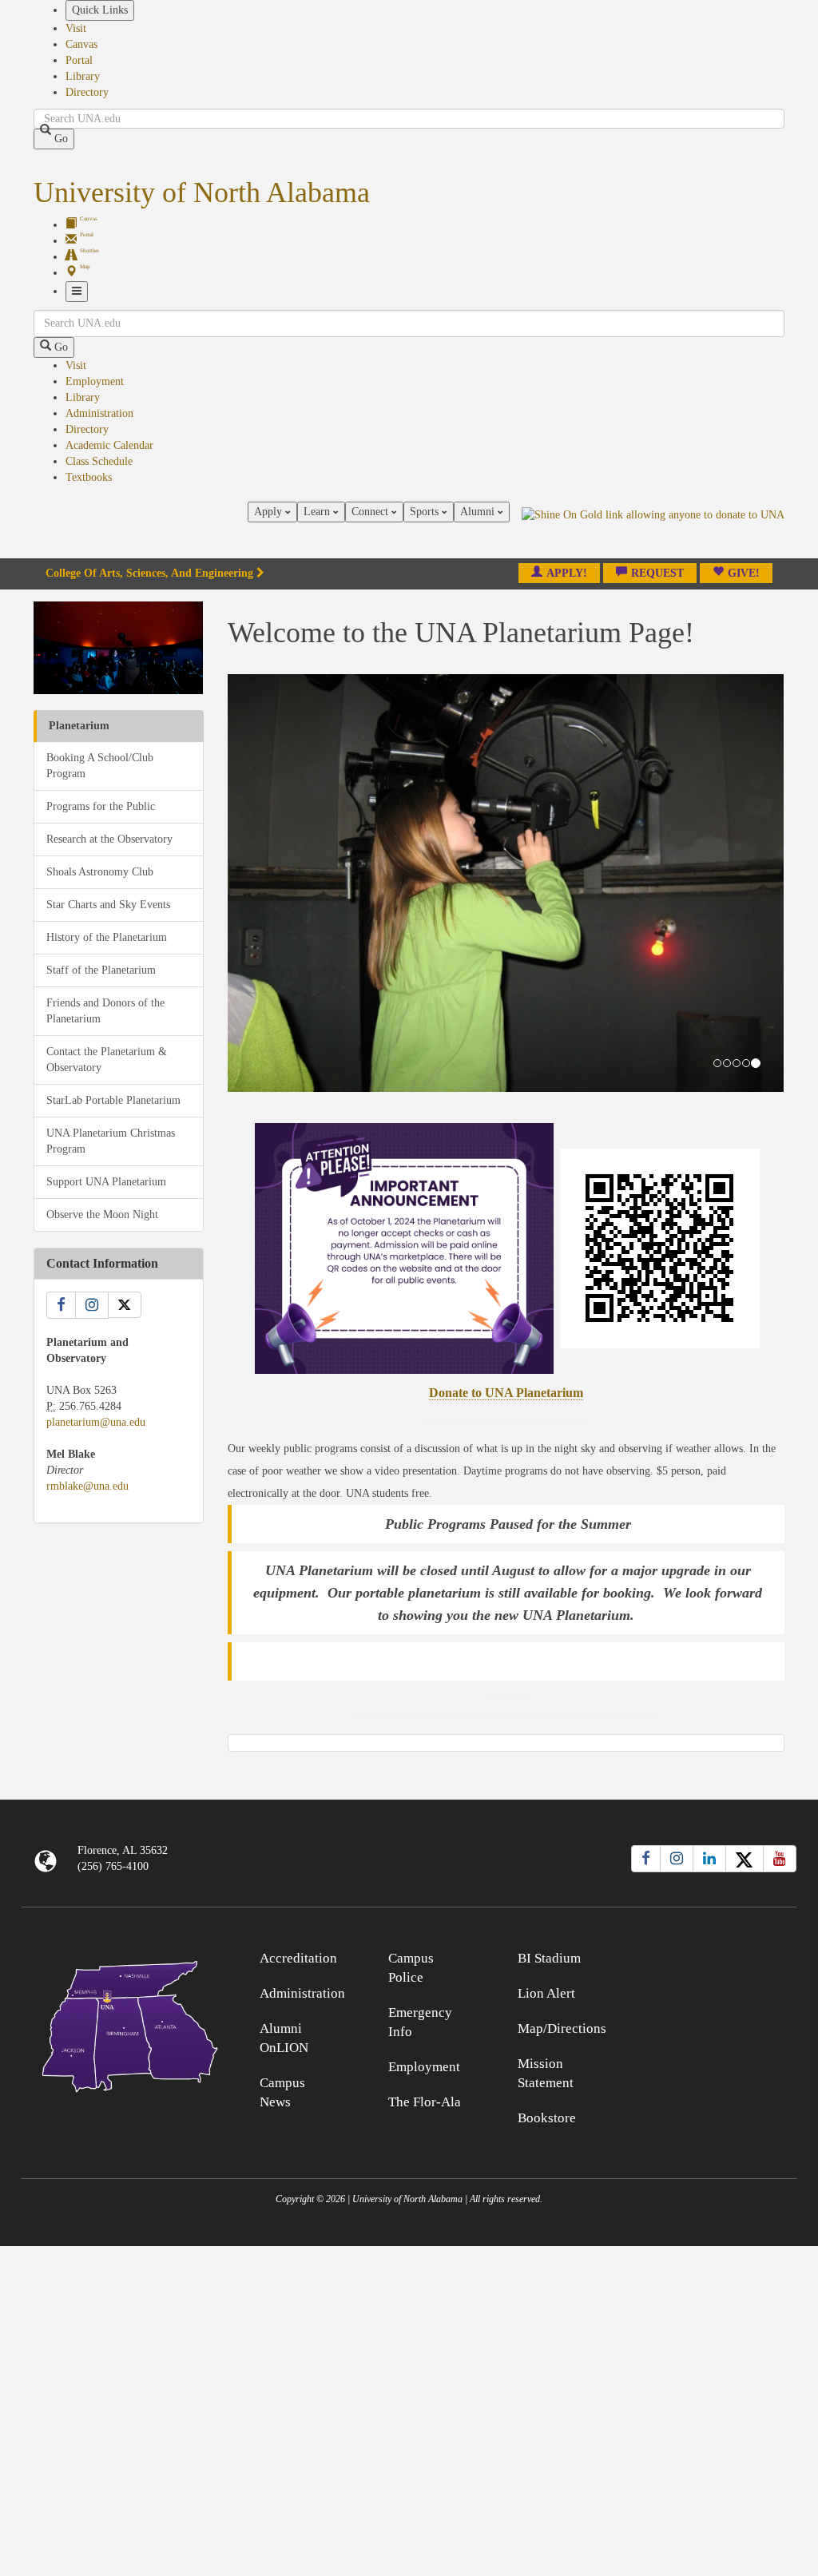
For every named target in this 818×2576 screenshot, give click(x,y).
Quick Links (100, 10)
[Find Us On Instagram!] (92, 1305)
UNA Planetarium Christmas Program (111, 1141)
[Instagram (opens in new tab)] (677, 1859)
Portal (79, 60)
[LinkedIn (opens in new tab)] (709, 1859)
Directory (87, 92)
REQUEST (657, 573)
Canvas (81, 44)
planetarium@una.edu (96, 1422)
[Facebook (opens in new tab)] (646, 1859)
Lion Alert (546, 1993)
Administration (99, 413)
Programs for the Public (101, 806)
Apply (270, 512)
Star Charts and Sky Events (108, 905)
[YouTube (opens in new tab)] (780, 1859)
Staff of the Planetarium (101, 970)
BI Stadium (549, 1958)
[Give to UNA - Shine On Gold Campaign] (699, 1956)
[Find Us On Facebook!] (61, 1305)
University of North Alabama (202, 193)
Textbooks (89, 477)
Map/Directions (562, 2028)
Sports (426, 512)
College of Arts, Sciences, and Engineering (149, 573)
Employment (95, 381)
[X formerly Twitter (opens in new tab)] (745, 1859)
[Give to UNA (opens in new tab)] (653, 530)
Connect (371, 512)
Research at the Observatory (109, 839)
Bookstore (547, 2118)
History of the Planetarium (107, 937)
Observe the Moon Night (102, 1215)
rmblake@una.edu (87, 1486)
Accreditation (298, 1958)
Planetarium (79, 726)
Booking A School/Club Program (100, 766)
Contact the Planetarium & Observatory (107, 1060)
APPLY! (567, 573)
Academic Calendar (109, 445)
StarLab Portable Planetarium (113, 1100)
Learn (318, 512)
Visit (76, 28)
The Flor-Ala (425, 2102)
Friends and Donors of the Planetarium (105, 1011)
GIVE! (744, 573)
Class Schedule (99, 461)
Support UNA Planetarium (106, 1182)
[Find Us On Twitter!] (125, 1305)
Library (83, 76)
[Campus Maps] (119, 2024)
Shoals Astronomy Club (100, 872)
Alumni (479, 512)
